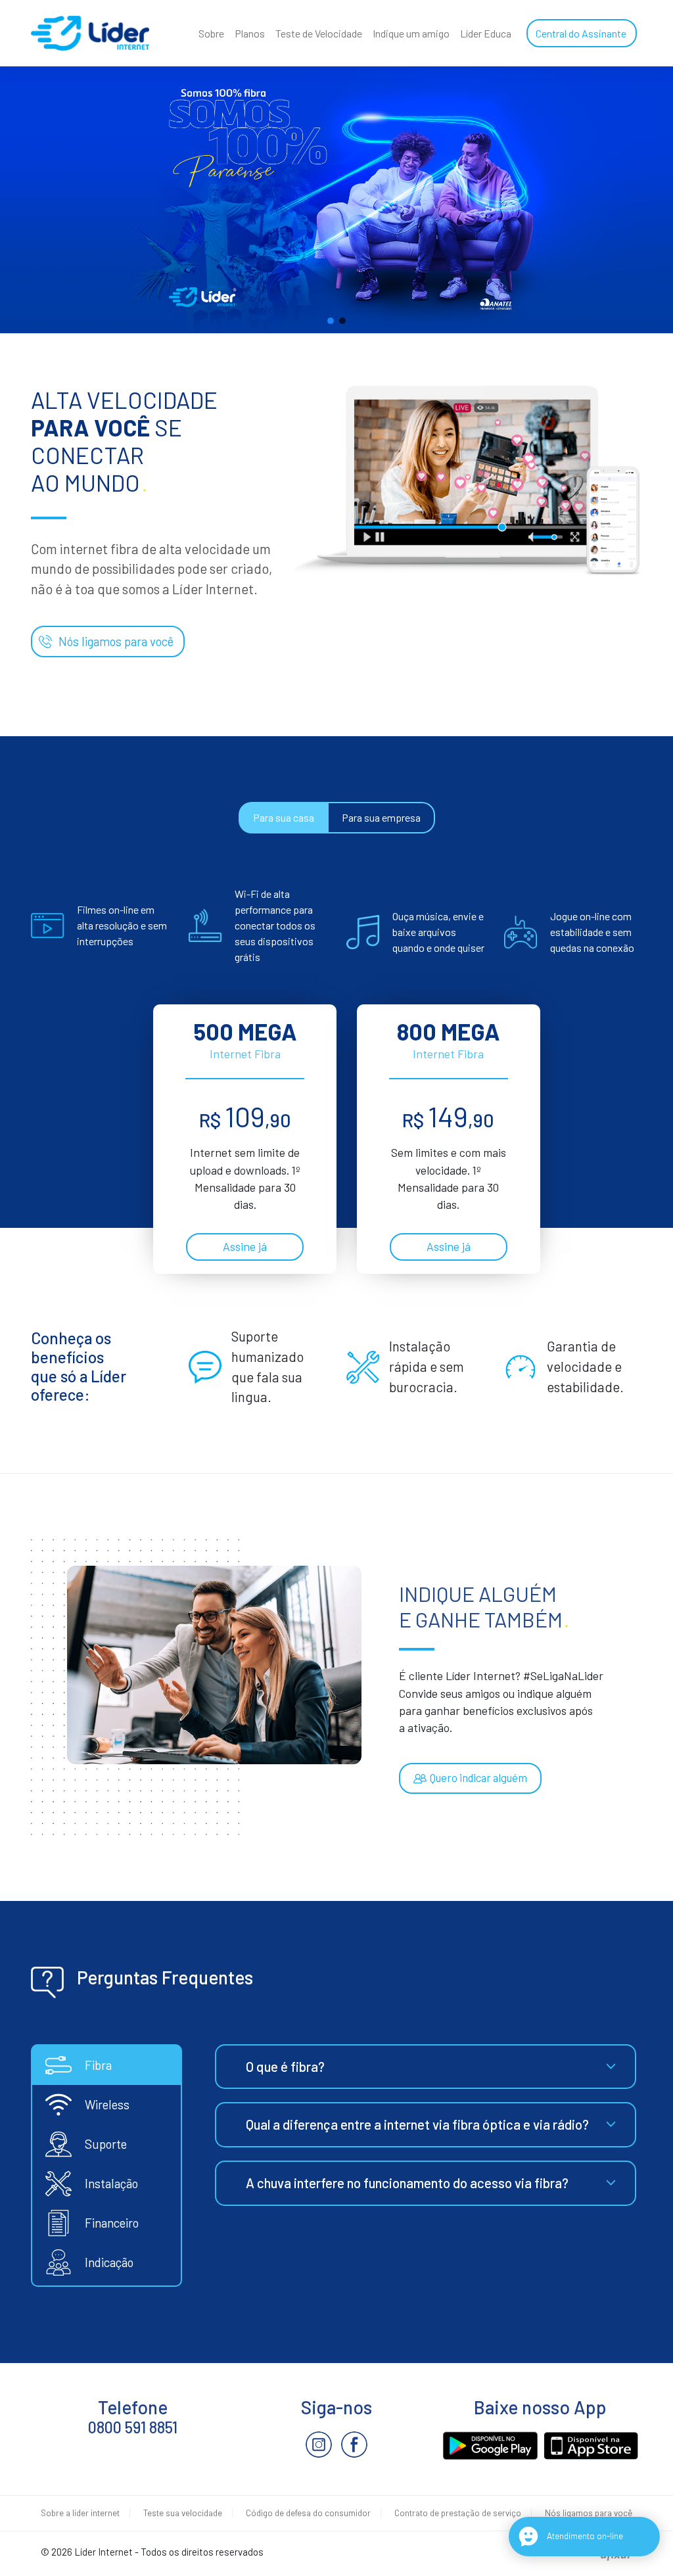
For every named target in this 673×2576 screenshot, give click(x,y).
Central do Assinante (581, 33)
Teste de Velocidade (319, 33)
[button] (331, 321)
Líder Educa (486, 33)
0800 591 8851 (133, 2427)
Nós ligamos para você (116, 641)
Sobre (211, 33)
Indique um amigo (411, 33)
